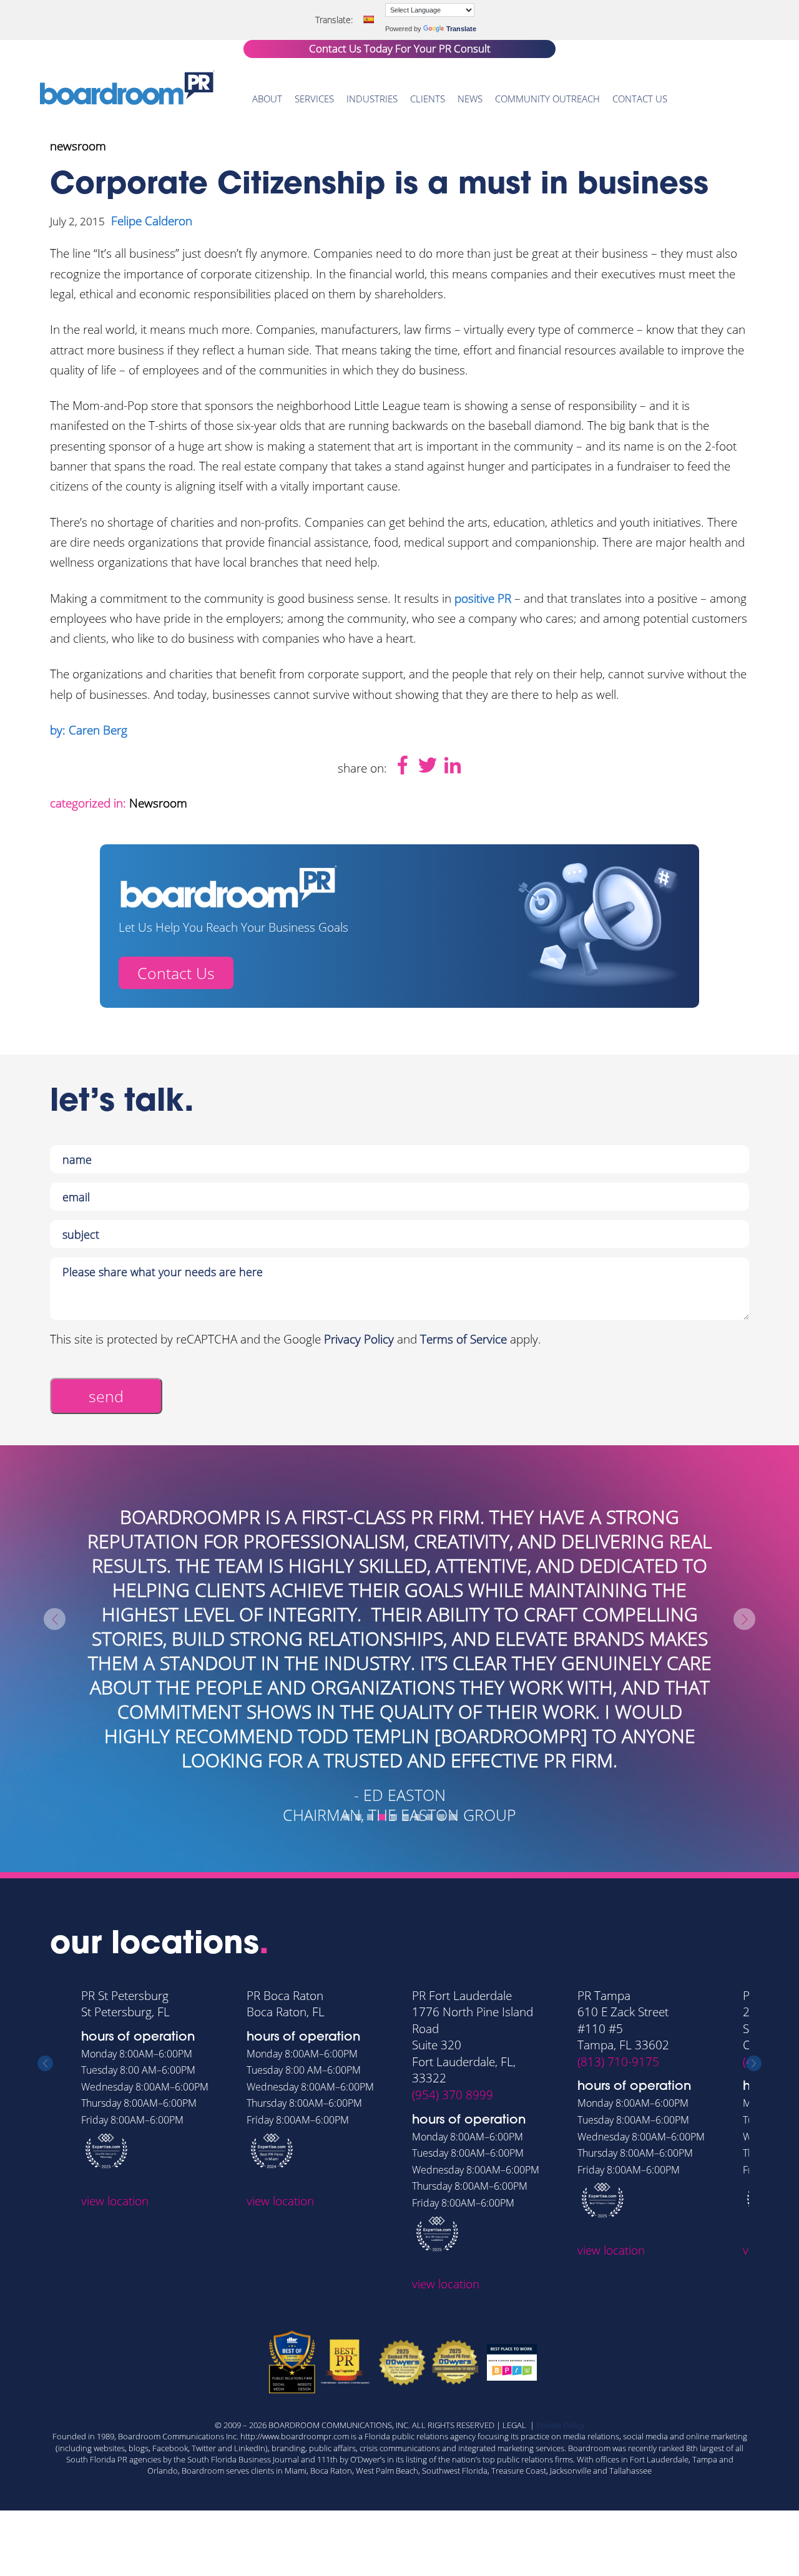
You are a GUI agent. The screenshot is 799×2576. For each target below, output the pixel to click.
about (267, 99)
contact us (640, 99)
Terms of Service (463, 1339)
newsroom (78, 146)
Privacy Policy (359, 1339)
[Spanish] (368, 19)
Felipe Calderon (152, 221)
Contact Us (176, 973)
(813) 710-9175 (618, 2062)
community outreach (547, 99)
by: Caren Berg (89, 730)
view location (115, 2201)
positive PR (483, 598)
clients (428, 99)
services (314, 99)
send (106, 1396)
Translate (461, 29)
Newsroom (158, 803)
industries (372, 99)
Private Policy (560, 2425)
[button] (346, 1817)
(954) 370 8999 (453, 2095)
